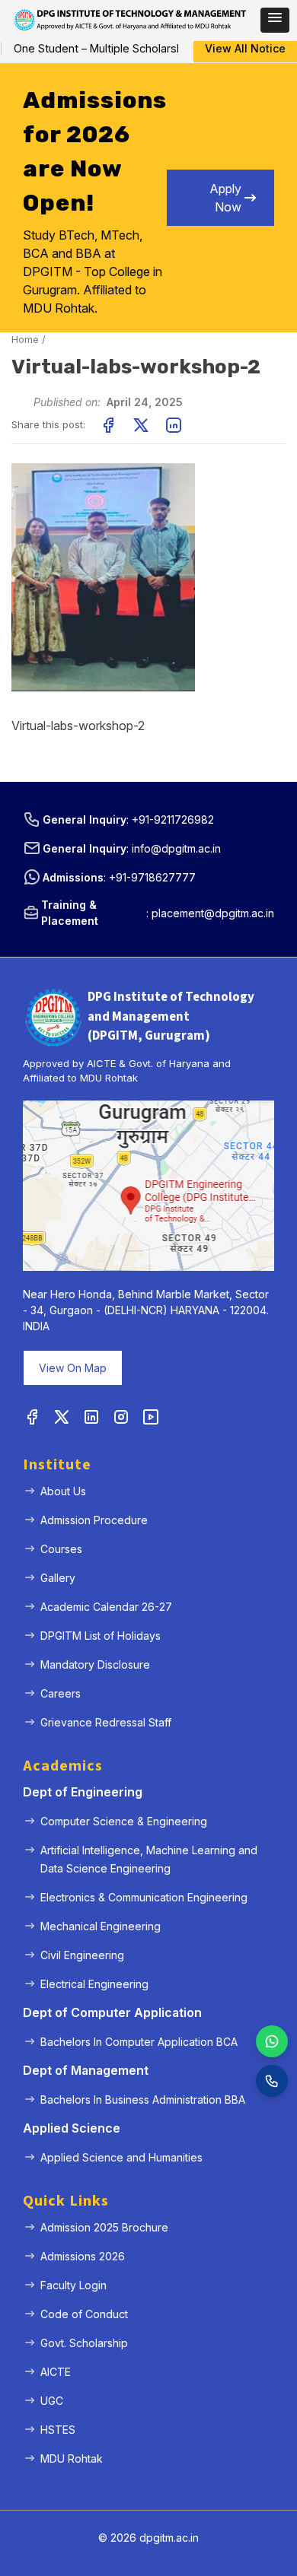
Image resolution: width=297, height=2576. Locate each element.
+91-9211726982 (173, 819)
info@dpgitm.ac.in (176, 848)
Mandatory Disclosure (95, 1664)
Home (25, 339)
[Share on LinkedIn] (174, 425)
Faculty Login (73, 2285)
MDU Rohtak (72, 2458)
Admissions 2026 (83, 2256)
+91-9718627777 (152, 877)
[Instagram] (121, 1418)
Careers (61, 1693)
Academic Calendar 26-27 (106, 1607)
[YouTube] (151, 1418)
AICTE (56, 2372)
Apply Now (225, 198)
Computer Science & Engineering (124, 1821)
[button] (275, 20)
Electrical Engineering (94, 1984)
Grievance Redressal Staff (106, 1722)
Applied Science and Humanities (121, 2157)
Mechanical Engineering (101, 1926)
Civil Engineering (82, 1955)
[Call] (272, 2081)
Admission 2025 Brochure (104, 2227)
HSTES (58, 2430)
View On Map (73, 1368)
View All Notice (245, 48)
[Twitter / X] (62, 1418)
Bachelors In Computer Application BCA (139, 2042)
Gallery (58, 1578)
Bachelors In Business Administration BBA (143, 2100)
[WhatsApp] (272, 2041)
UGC (52, 2401)
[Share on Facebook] (108, 425)
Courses (61, 1549)
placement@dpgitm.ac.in (213, 913)
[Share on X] (141, 425)
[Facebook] (32, 1418)
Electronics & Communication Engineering (144, 1897)
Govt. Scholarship (84, 2343)
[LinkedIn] (91, 1418)
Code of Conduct (84, 2314)
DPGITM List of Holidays (101, 1636)
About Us (63, 1491)
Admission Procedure (94, 1520)
